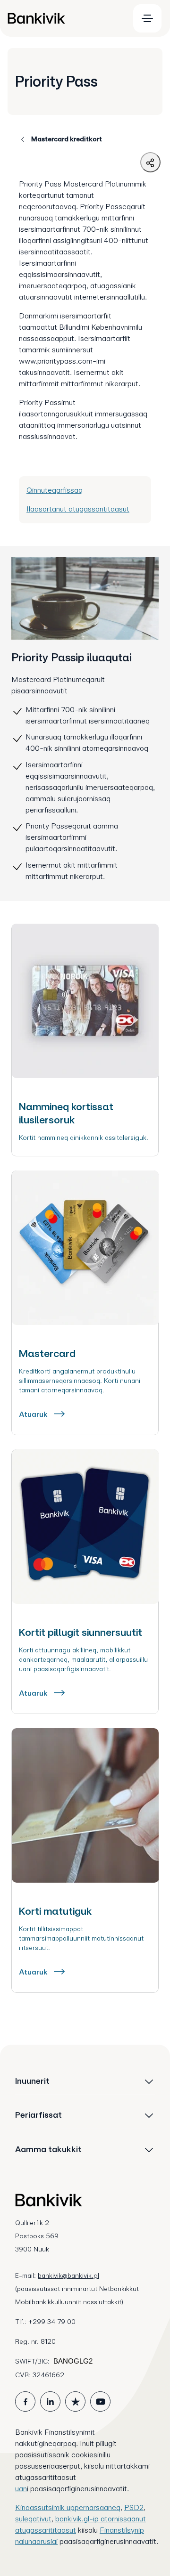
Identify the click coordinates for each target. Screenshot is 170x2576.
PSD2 (134, 2507)
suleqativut (33, 2519)
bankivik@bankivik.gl (68, 2275)
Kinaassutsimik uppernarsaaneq (68, 2507)
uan (21, 2489)
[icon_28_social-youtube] (100, 2401)
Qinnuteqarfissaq (55, 490)
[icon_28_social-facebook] (25, 2401)
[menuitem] (64, 18)
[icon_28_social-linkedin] (50, 2401)
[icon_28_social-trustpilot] (75, 2401)
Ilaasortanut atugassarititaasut (78, 509)
